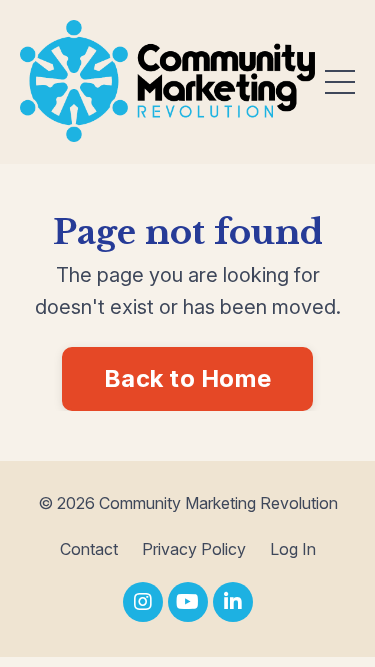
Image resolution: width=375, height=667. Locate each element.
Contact (89, 549)
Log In (293, 549)
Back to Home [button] (187, 378)
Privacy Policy (194, 549)
